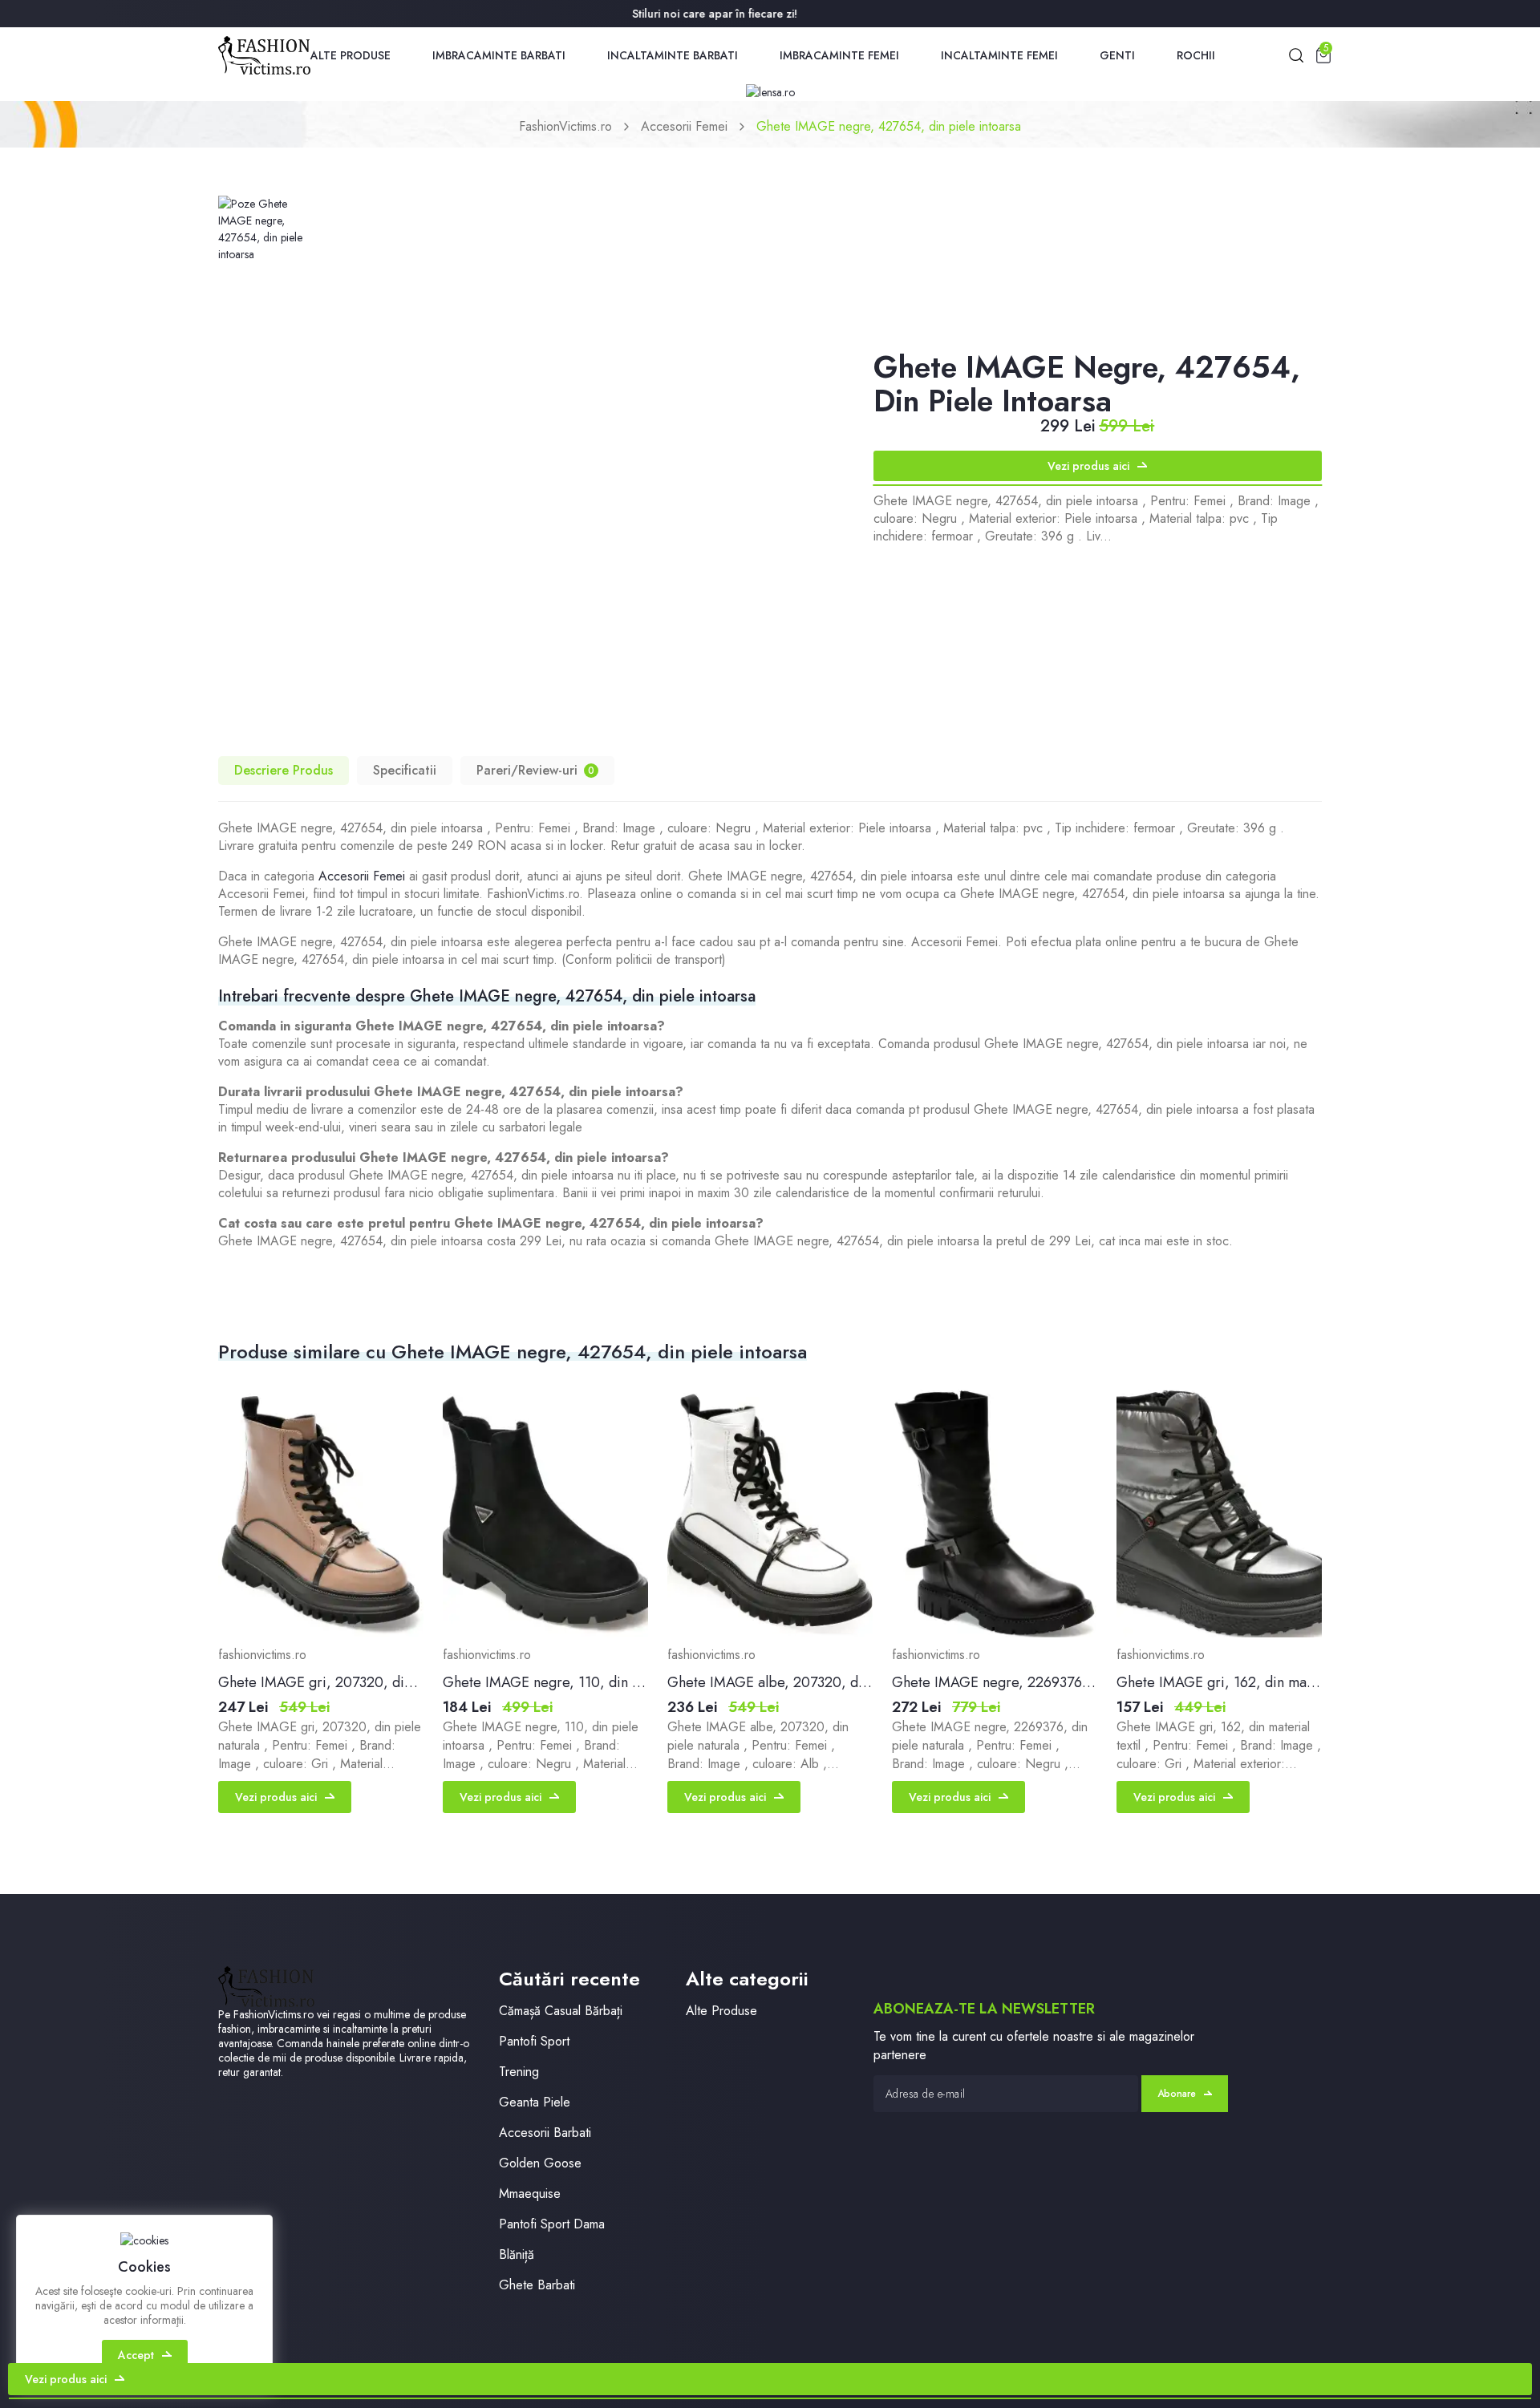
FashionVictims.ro (565, 126)
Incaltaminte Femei (999, 55)
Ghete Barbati (537, 2285)
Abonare (1177, 2094)
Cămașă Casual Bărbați (561, 2011)
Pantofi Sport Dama (552, 2224)
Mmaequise (530, 2194)
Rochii (1196, 55)
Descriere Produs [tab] (284, 770)
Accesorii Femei (684, 126)
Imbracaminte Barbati (499, 55)
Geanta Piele (535, 2102)
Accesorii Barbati (545, 2133)
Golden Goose (540, 2163)
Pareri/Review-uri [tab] (535, 770)
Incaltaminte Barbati (673, 55)
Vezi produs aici (1088, 466)
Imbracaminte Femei (839, 55)
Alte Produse (351, 55)
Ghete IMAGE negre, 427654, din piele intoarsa (889, 126)
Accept (136, 2355)
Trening (519, 2072)
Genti (1117, 55)
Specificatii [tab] (405, 770)
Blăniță (517, 2254)
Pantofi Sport (534, 2041)
